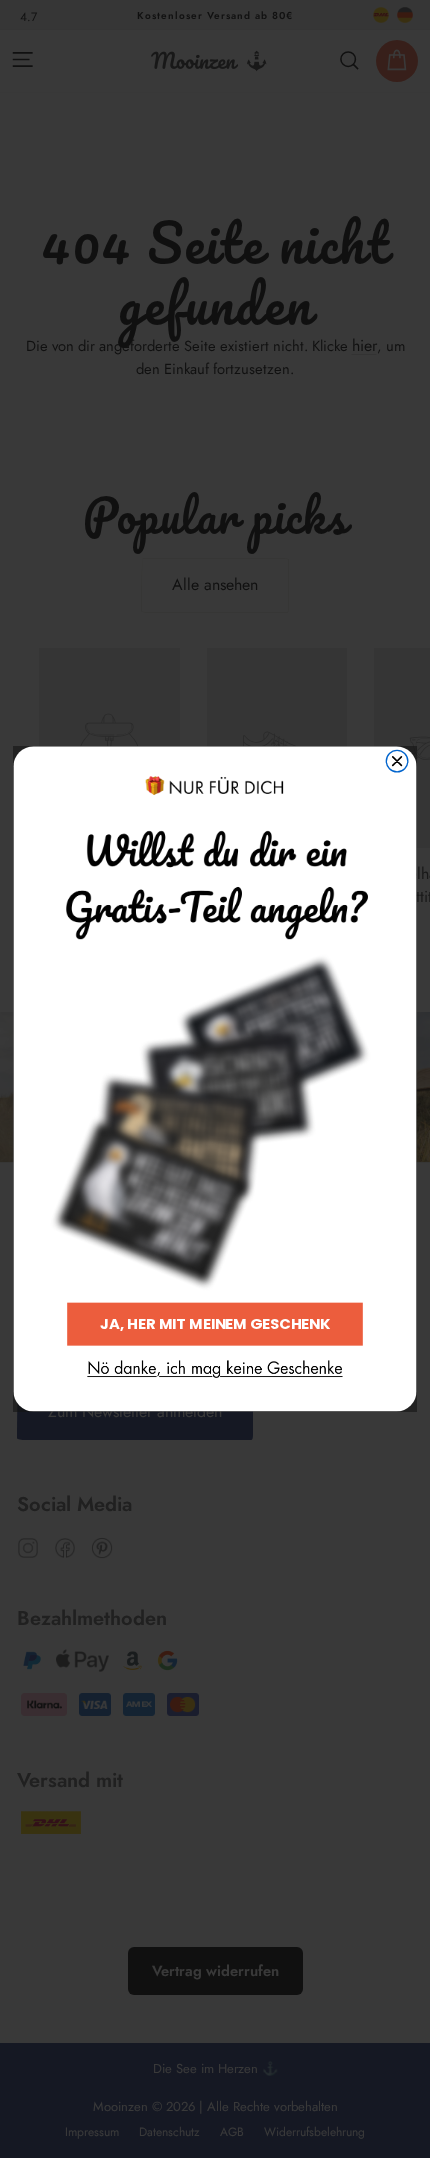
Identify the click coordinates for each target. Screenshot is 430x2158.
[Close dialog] (397, 762)
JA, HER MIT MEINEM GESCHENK (215, 1324)
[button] (214, 1369)
